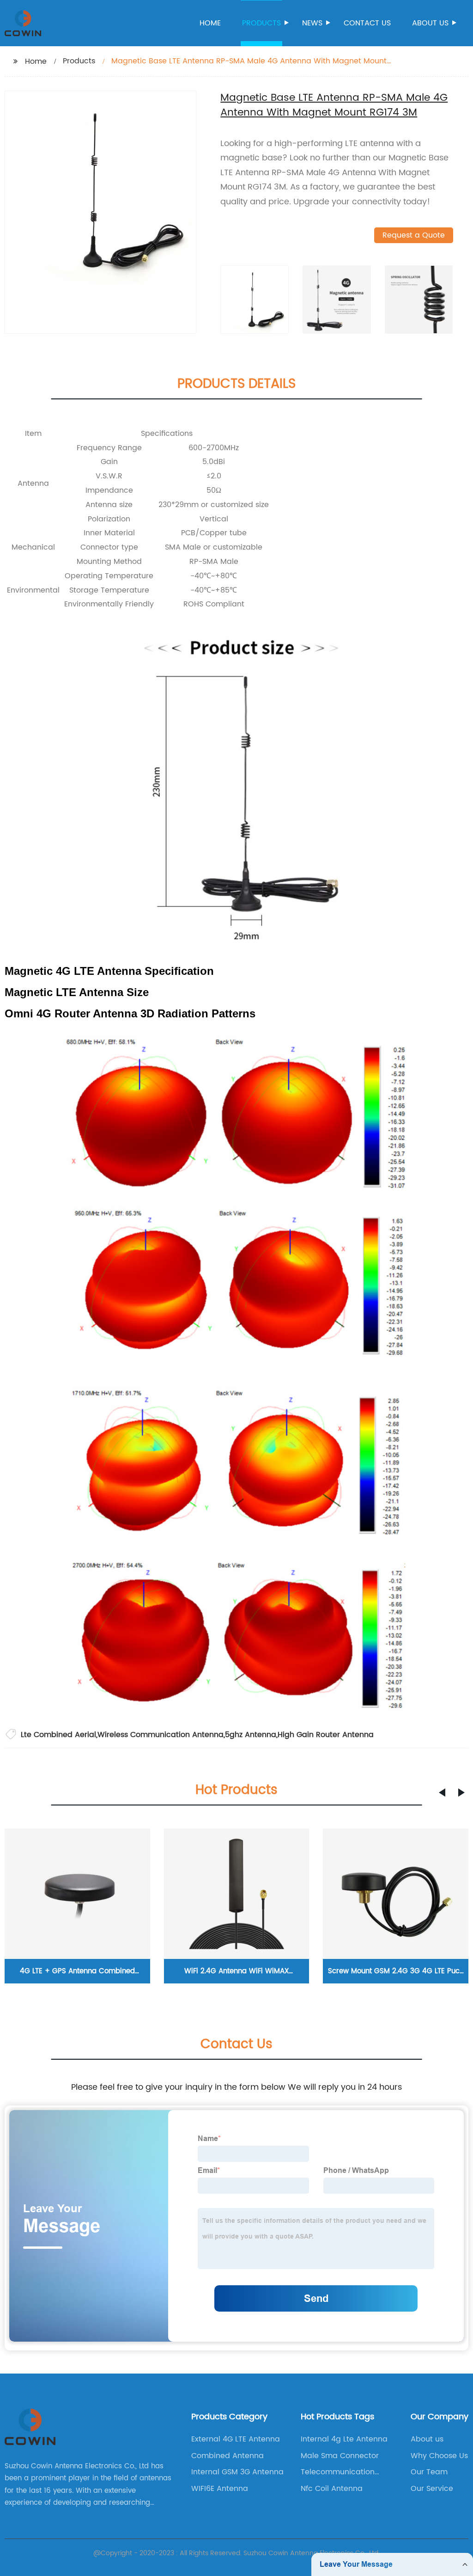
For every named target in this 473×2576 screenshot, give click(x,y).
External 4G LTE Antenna (236, 2439)
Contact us (367, 23)
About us (430, 23)
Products (261, 23)
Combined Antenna (227, 2456)
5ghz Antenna (251, 1735)
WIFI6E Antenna (220, 2489)
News (312, 23)
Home (210, 23)
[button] (442, 1793)
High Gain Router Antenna (326, 1735)
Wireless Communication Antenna (161, 1735)
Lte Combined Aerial (58, 1735)
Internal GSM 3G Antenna (237, 2472)
